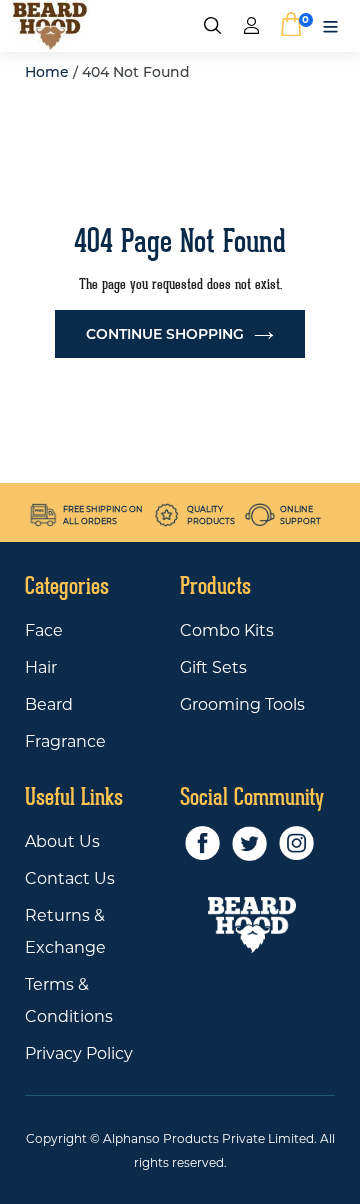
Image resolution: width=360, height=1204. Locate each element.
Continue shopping (165, 334)
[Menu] (330, 25)
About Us (62, 841)
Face (44, 630)
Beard (49, 704)
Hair (41, 667)
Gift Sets (213, 667)
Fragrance (65, 741)
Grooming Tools (242, 704)
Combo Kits (227, 630)
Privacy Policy (79, 1053)
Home (47, 72)
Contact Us (70, 878)
